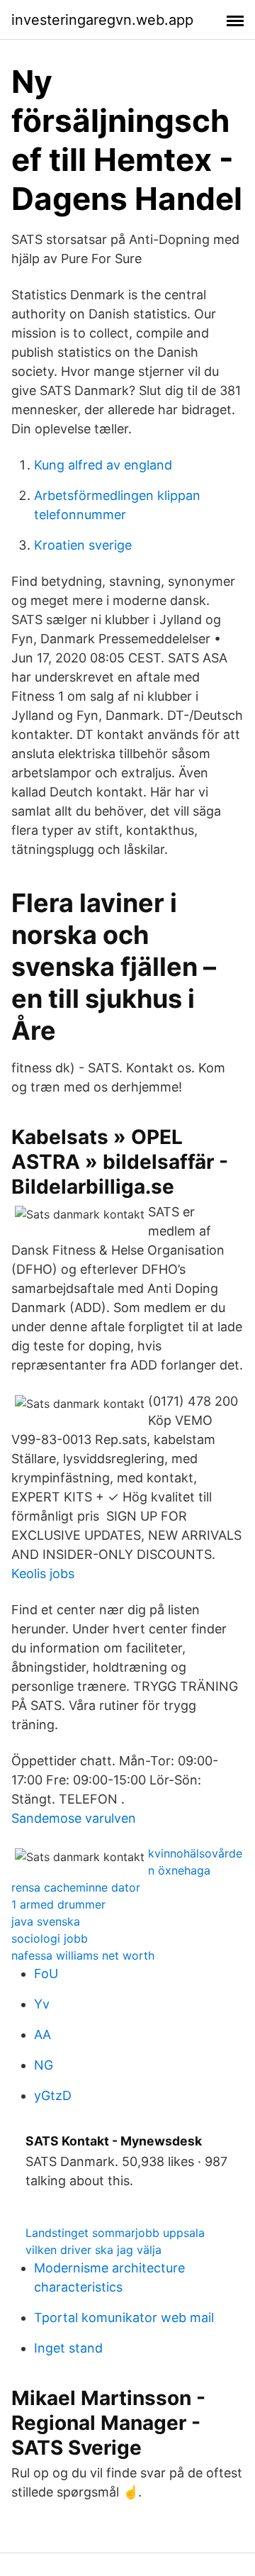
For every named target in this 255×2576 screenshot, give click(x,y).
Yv (42, 2004)
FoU (46, 1973)
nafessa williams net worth (83, 1955)
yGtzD (53, 2095)
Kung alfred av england (103, 465)
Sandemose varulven (74, 1818)
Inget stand (68, 2348)
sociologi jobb (50, 1938)
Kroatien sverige (83, 545)
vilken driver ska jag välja (93, 2250)
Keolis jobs (43, 1573)
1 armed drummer (58, 1904)
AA (42, 2034)
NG (44, 2065)
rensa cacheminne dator (76, 1887)
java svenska (46, 1921)
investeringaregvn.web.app (102, 20)
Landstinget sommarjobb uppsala (115, 2233)
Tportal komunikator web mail (124, 2317)
